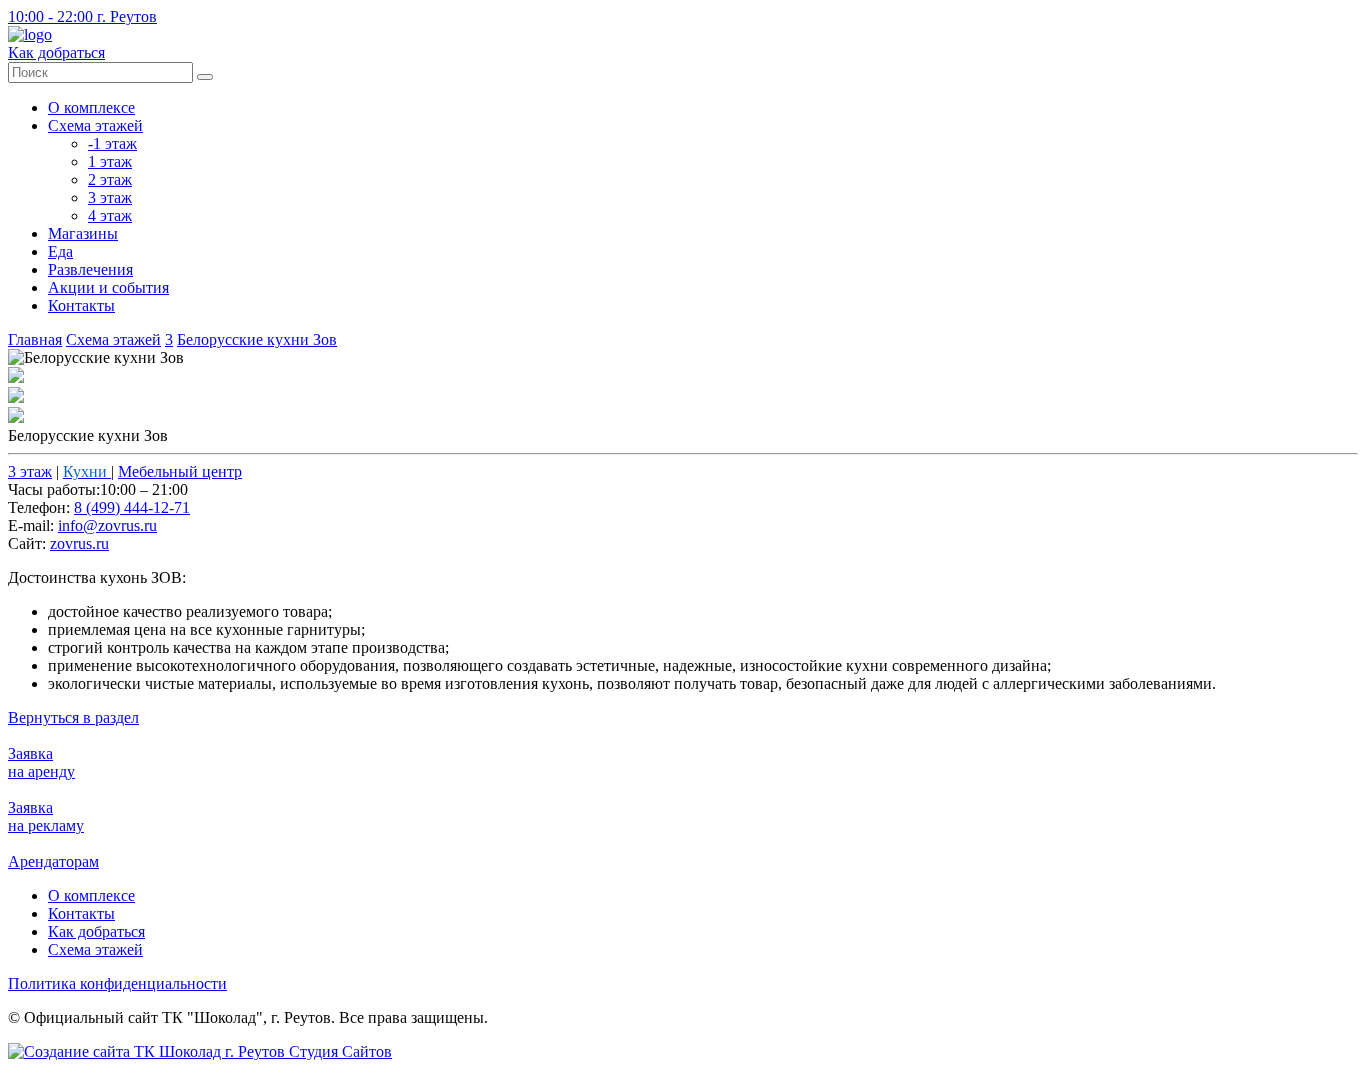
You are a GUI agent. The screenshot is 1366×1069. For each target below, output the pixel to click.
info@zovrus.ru (107, 525)
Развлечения (90, 269)
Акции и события (108, 287)
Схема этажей (95, 125)
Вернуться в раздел (73, 717)
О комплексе (91, 107)
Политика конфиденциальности (117, 983)
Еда (60, 251)
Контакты (81, 305)
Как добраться (96, 931)
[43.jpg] (16, 417)
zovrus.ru (79, 543)
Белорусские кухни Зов (257, 339)
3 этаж (110, 197)
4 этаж (110, 215)
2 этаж (110, 179)
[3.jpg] (16, 377)
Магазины (83, 233)
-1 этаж (112, 143)
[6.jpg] (16, 397)
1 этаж (110, 161)
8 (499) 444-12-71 (132, 507)
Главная (35, 339)
